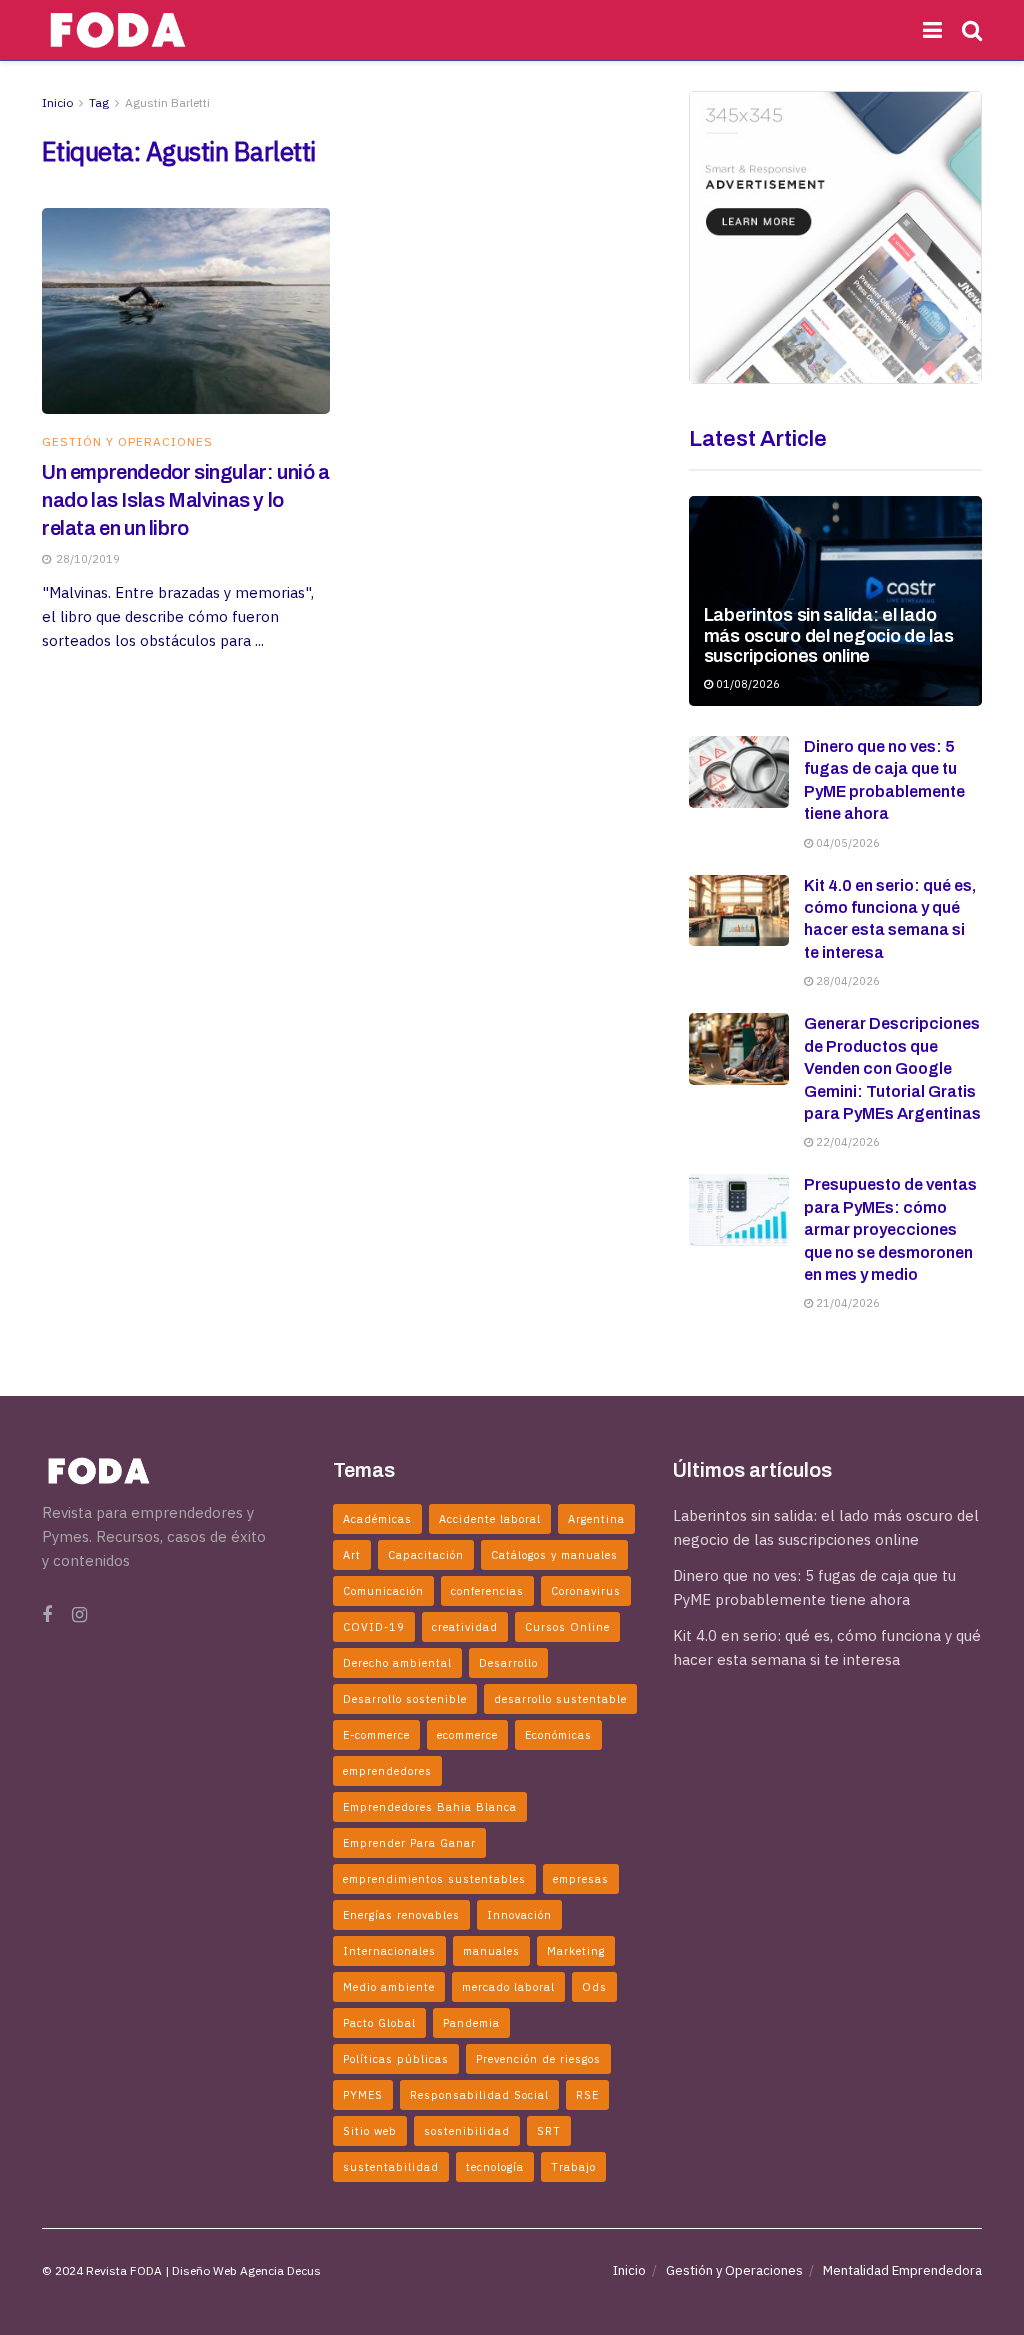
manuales (491, 1951)
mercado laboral (508, 1987)
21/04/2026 (846, 1303)
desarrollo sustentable (560, 1699)
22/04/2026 (846, 1142)
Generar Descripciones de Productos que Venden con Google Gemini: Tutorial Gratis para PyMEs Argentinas (892, 1068)
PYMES (363, 2095)
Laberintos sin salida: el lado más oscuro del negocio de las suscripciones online (829, 635)
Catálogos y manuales (554, 1555)
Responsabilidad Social (479, 2095)
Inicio (57, 102)
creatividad (465, 1627)
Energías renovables (401, 1915)
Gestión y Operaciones (127, 442)
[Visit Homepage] (118, 30)
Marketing (576, 1951)
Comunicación (383, 1591)
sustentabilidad (391, 2167)
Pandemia (471, 2023)
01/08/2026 (746, 684)
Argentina (596, 1519)
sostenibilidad (467, 2131)
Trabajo (573, 2167)
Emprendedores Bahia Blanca (430, 1807)
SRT (549, 2131)
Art (352, 1555)
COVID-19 (374, 1627)
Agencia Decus (280, 2270)
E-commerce (376, 1735)
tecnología (495, 2167)
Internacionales (389, 1951)
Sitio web (370, 2131)
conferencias (487, 1591)
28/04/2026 (846, 981)
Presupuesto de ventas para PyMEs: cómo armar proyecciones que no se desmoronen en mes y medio (890, 1229)
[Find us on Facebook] (47, 1615)
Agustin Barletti (167, 102)
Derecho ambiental (397, 1663)
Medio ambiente (389, 1987)
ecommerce (467, 1735)
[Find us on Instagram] (79, 1615)
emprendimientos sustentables (434, 1879)
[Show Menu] (932, 30)
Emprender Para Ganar (409, 1843)
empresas (581, 1879)
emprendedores (387, 1771)
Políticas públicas (396, 2059)
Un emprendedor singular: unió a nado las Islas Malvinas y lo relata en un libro (186, 500)
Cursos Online (567, 1627)
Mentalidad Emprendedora (902, 2270)
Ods (594, 1987)
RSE (587, 2095)
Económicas (558, 1735)
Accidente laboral (490, 1519)
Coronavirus (586, 1591)
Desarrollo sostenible (405, 1699)
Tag (99, 102)
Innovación (519, 1915)
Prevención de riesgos (538, 2059)
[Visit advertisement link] (835, 237)
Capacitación (426, 1555)
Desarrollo (508, 1663)
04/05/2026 (846, 843)
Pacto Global (379, 2023)
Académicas (377, 1519)
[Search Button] (972, 30)
